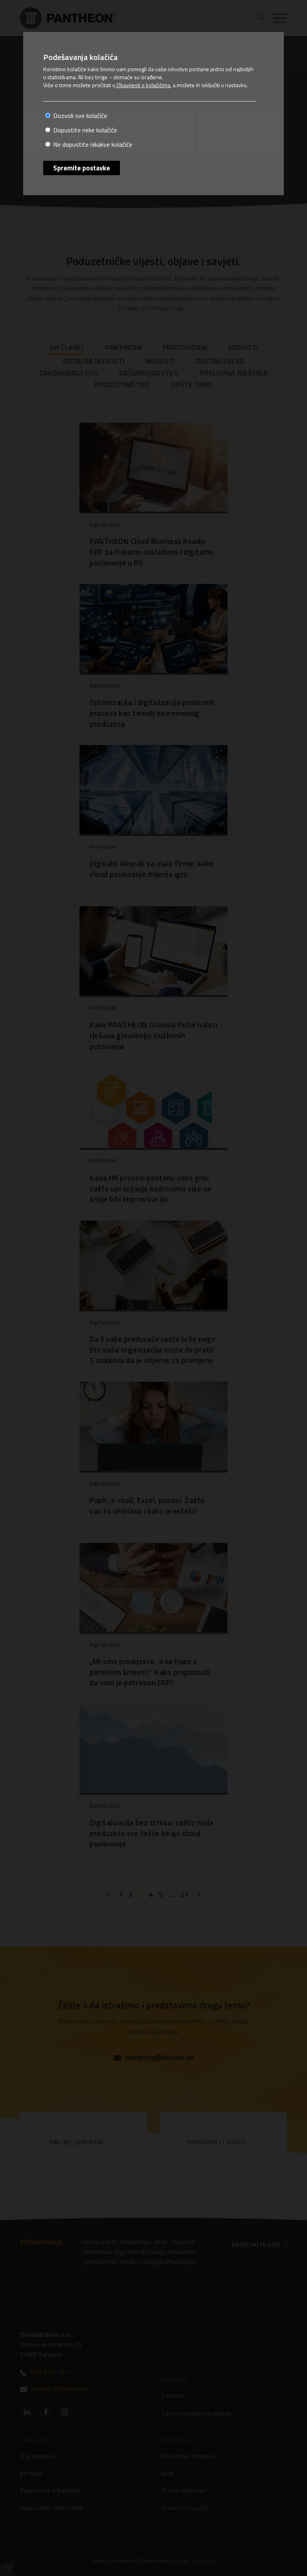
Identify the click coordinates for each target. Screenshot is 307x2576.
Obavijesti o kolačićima (143, 85)
